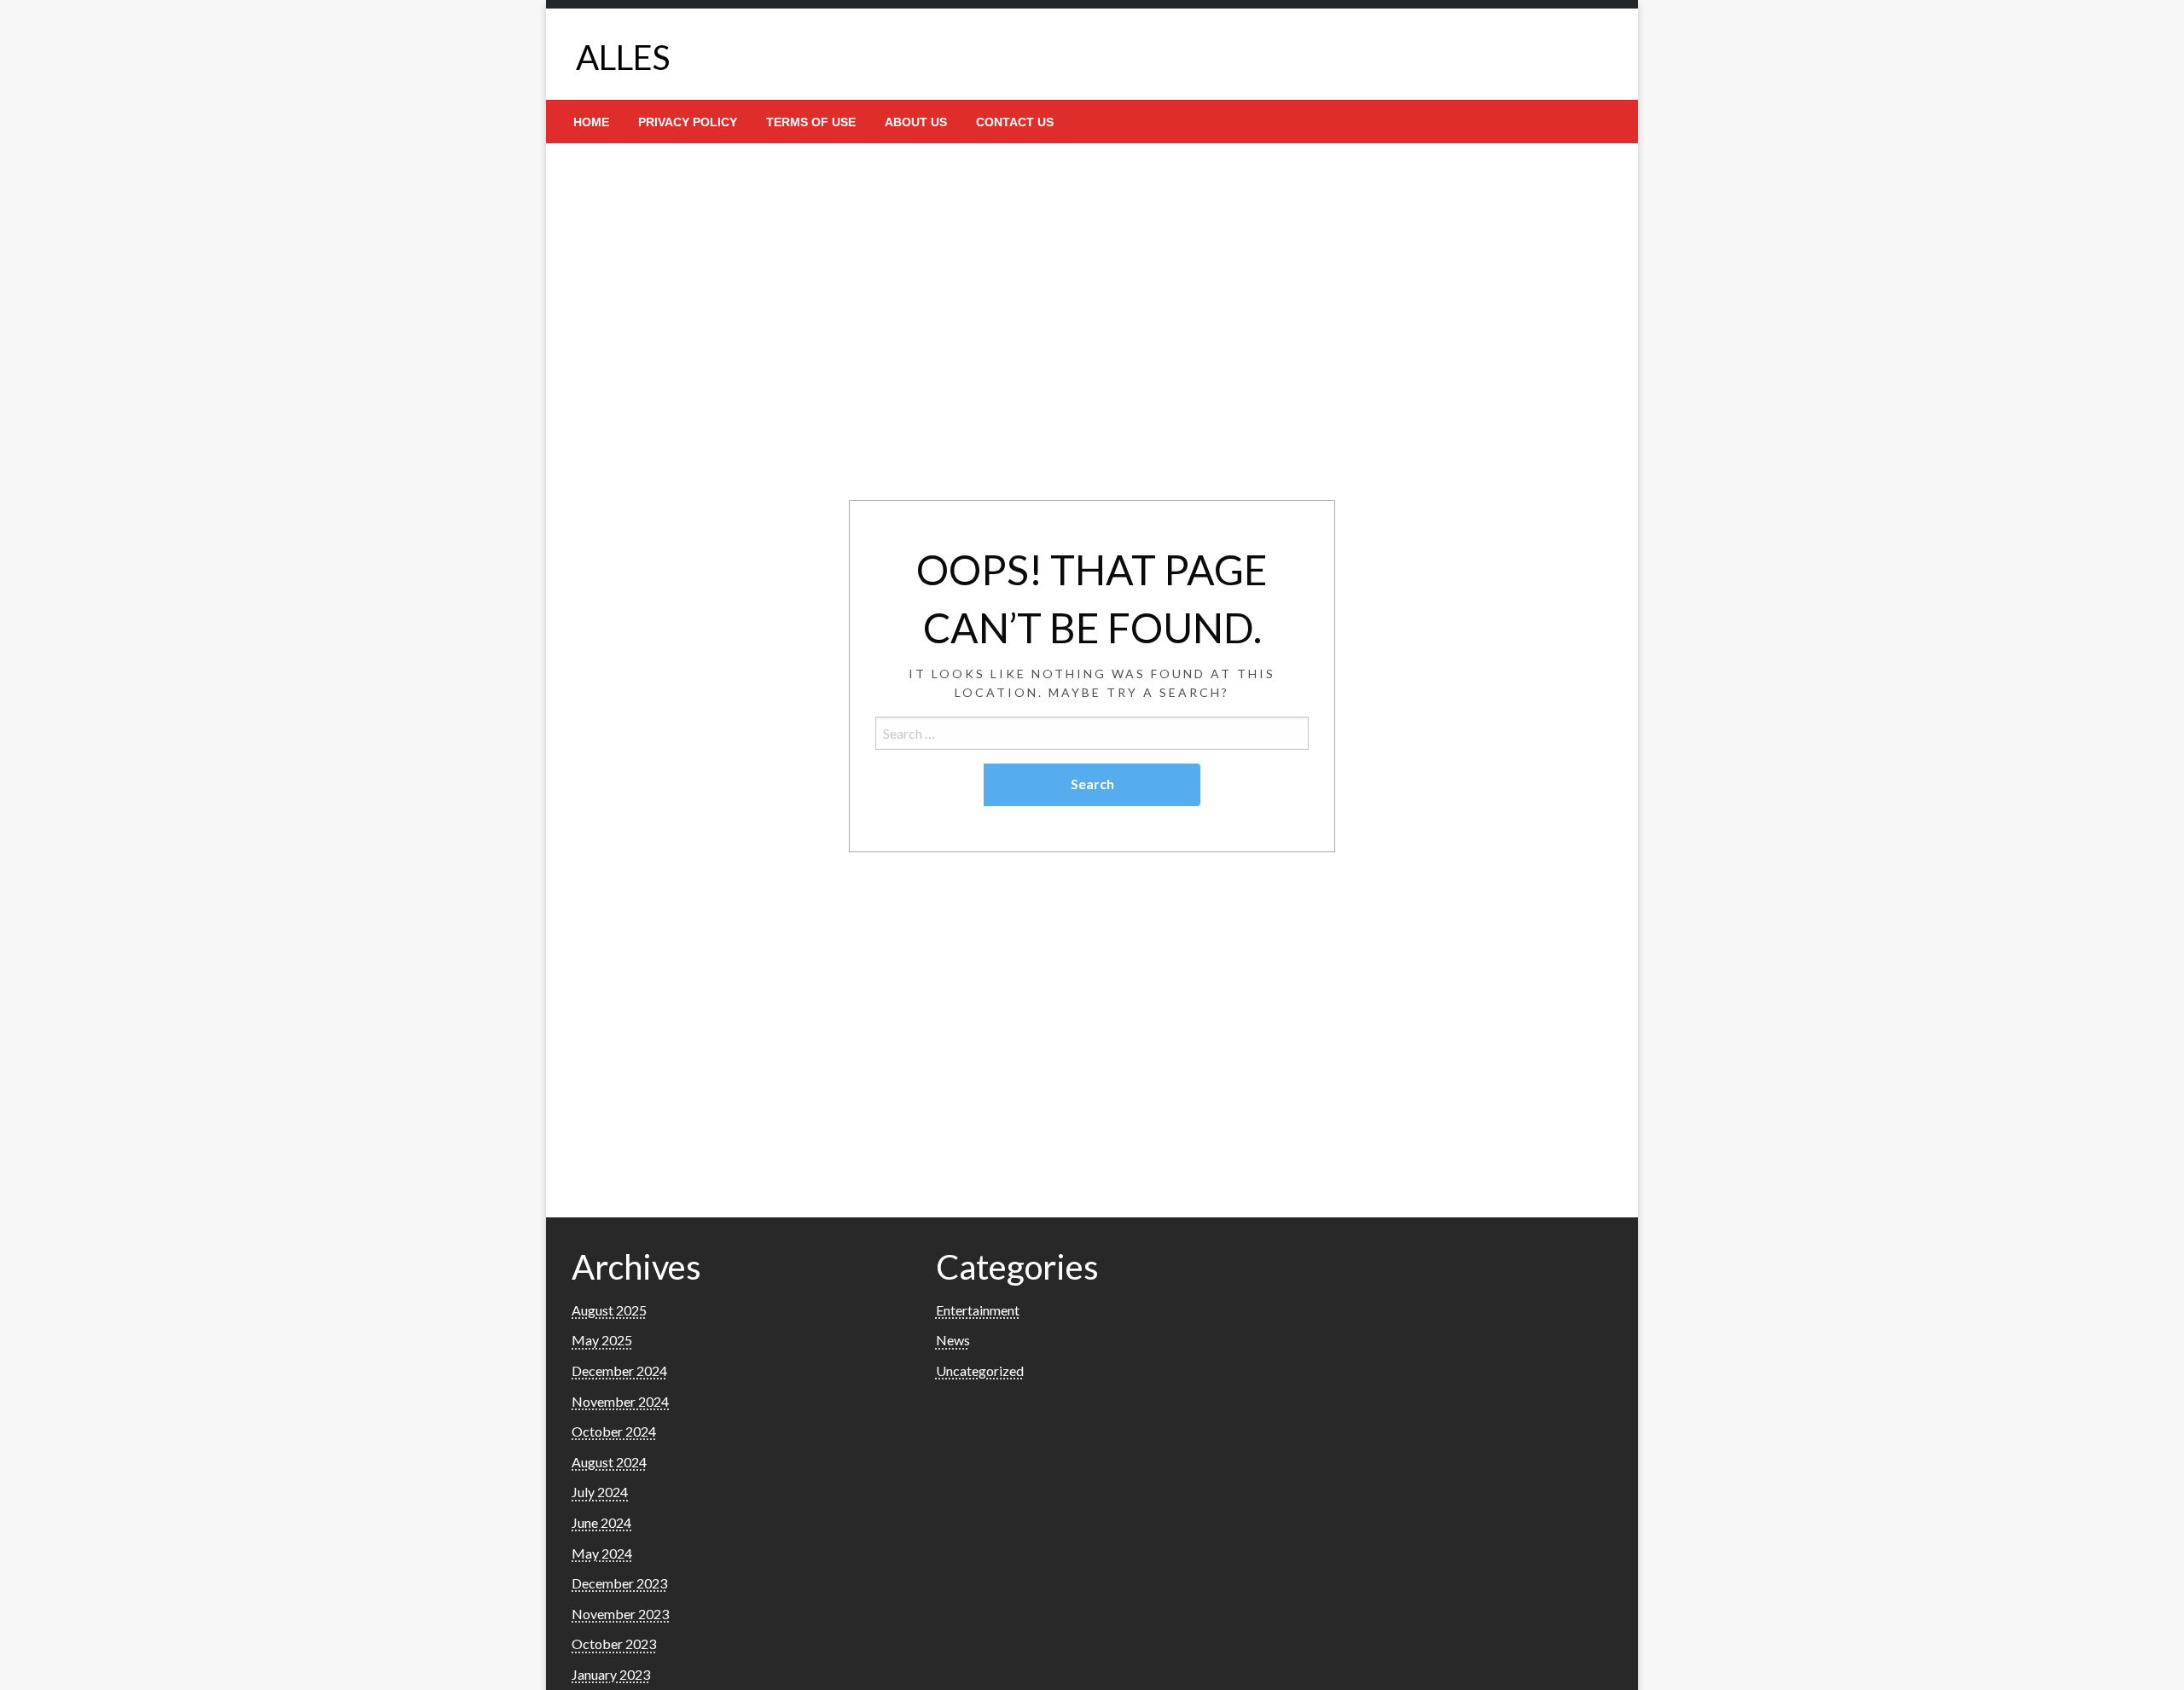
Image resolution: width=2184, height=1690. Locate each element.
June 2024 (601, 1522)
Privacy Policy (688, 122)
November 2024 (620, 1401)
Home (591, 122)
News (953, 1340)
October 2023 (614, 1644)
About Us (916, 122)
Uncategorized (980, 1371)
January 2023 (611, 1674)
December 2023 (619, 1583)
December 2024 (619, 1371)
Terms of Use (811, 122)
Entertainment (978, 1310)
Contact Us (1015, 122)
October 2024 (614, 1431)
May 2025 (602, 1340)
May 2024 (602, 1553)
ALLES (623, 57)
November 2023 (620, 1614)
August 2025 (609, 1310)
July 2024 (600, 1492)
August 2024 (609, 1462)
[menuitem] (591, 122)
